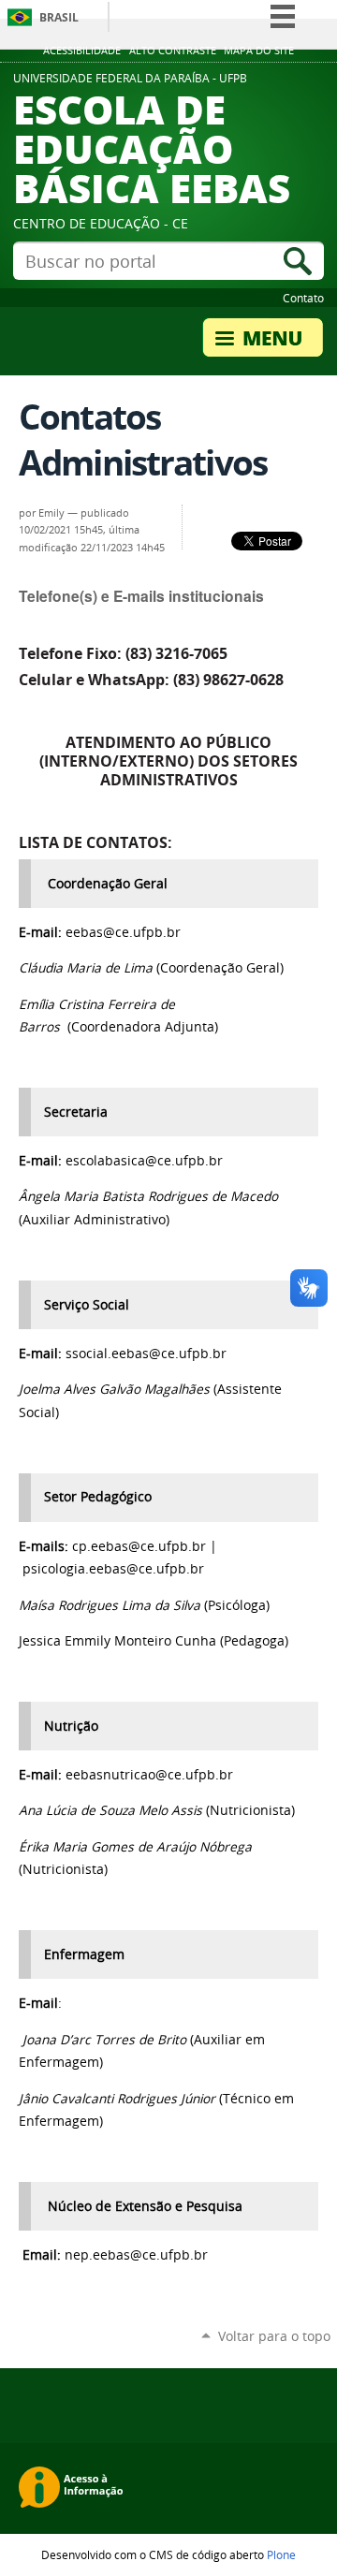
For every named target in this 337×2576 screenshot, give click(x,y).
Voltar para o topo (274, 2336)
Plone (281, 2554)
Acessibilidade (82, 51)
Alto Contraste (173, 51)
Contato (303, 298)
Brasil (59, 17)
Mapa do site (259, 51)
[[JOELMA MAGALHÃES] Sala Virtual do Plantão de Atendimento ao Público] (212, 1389)
